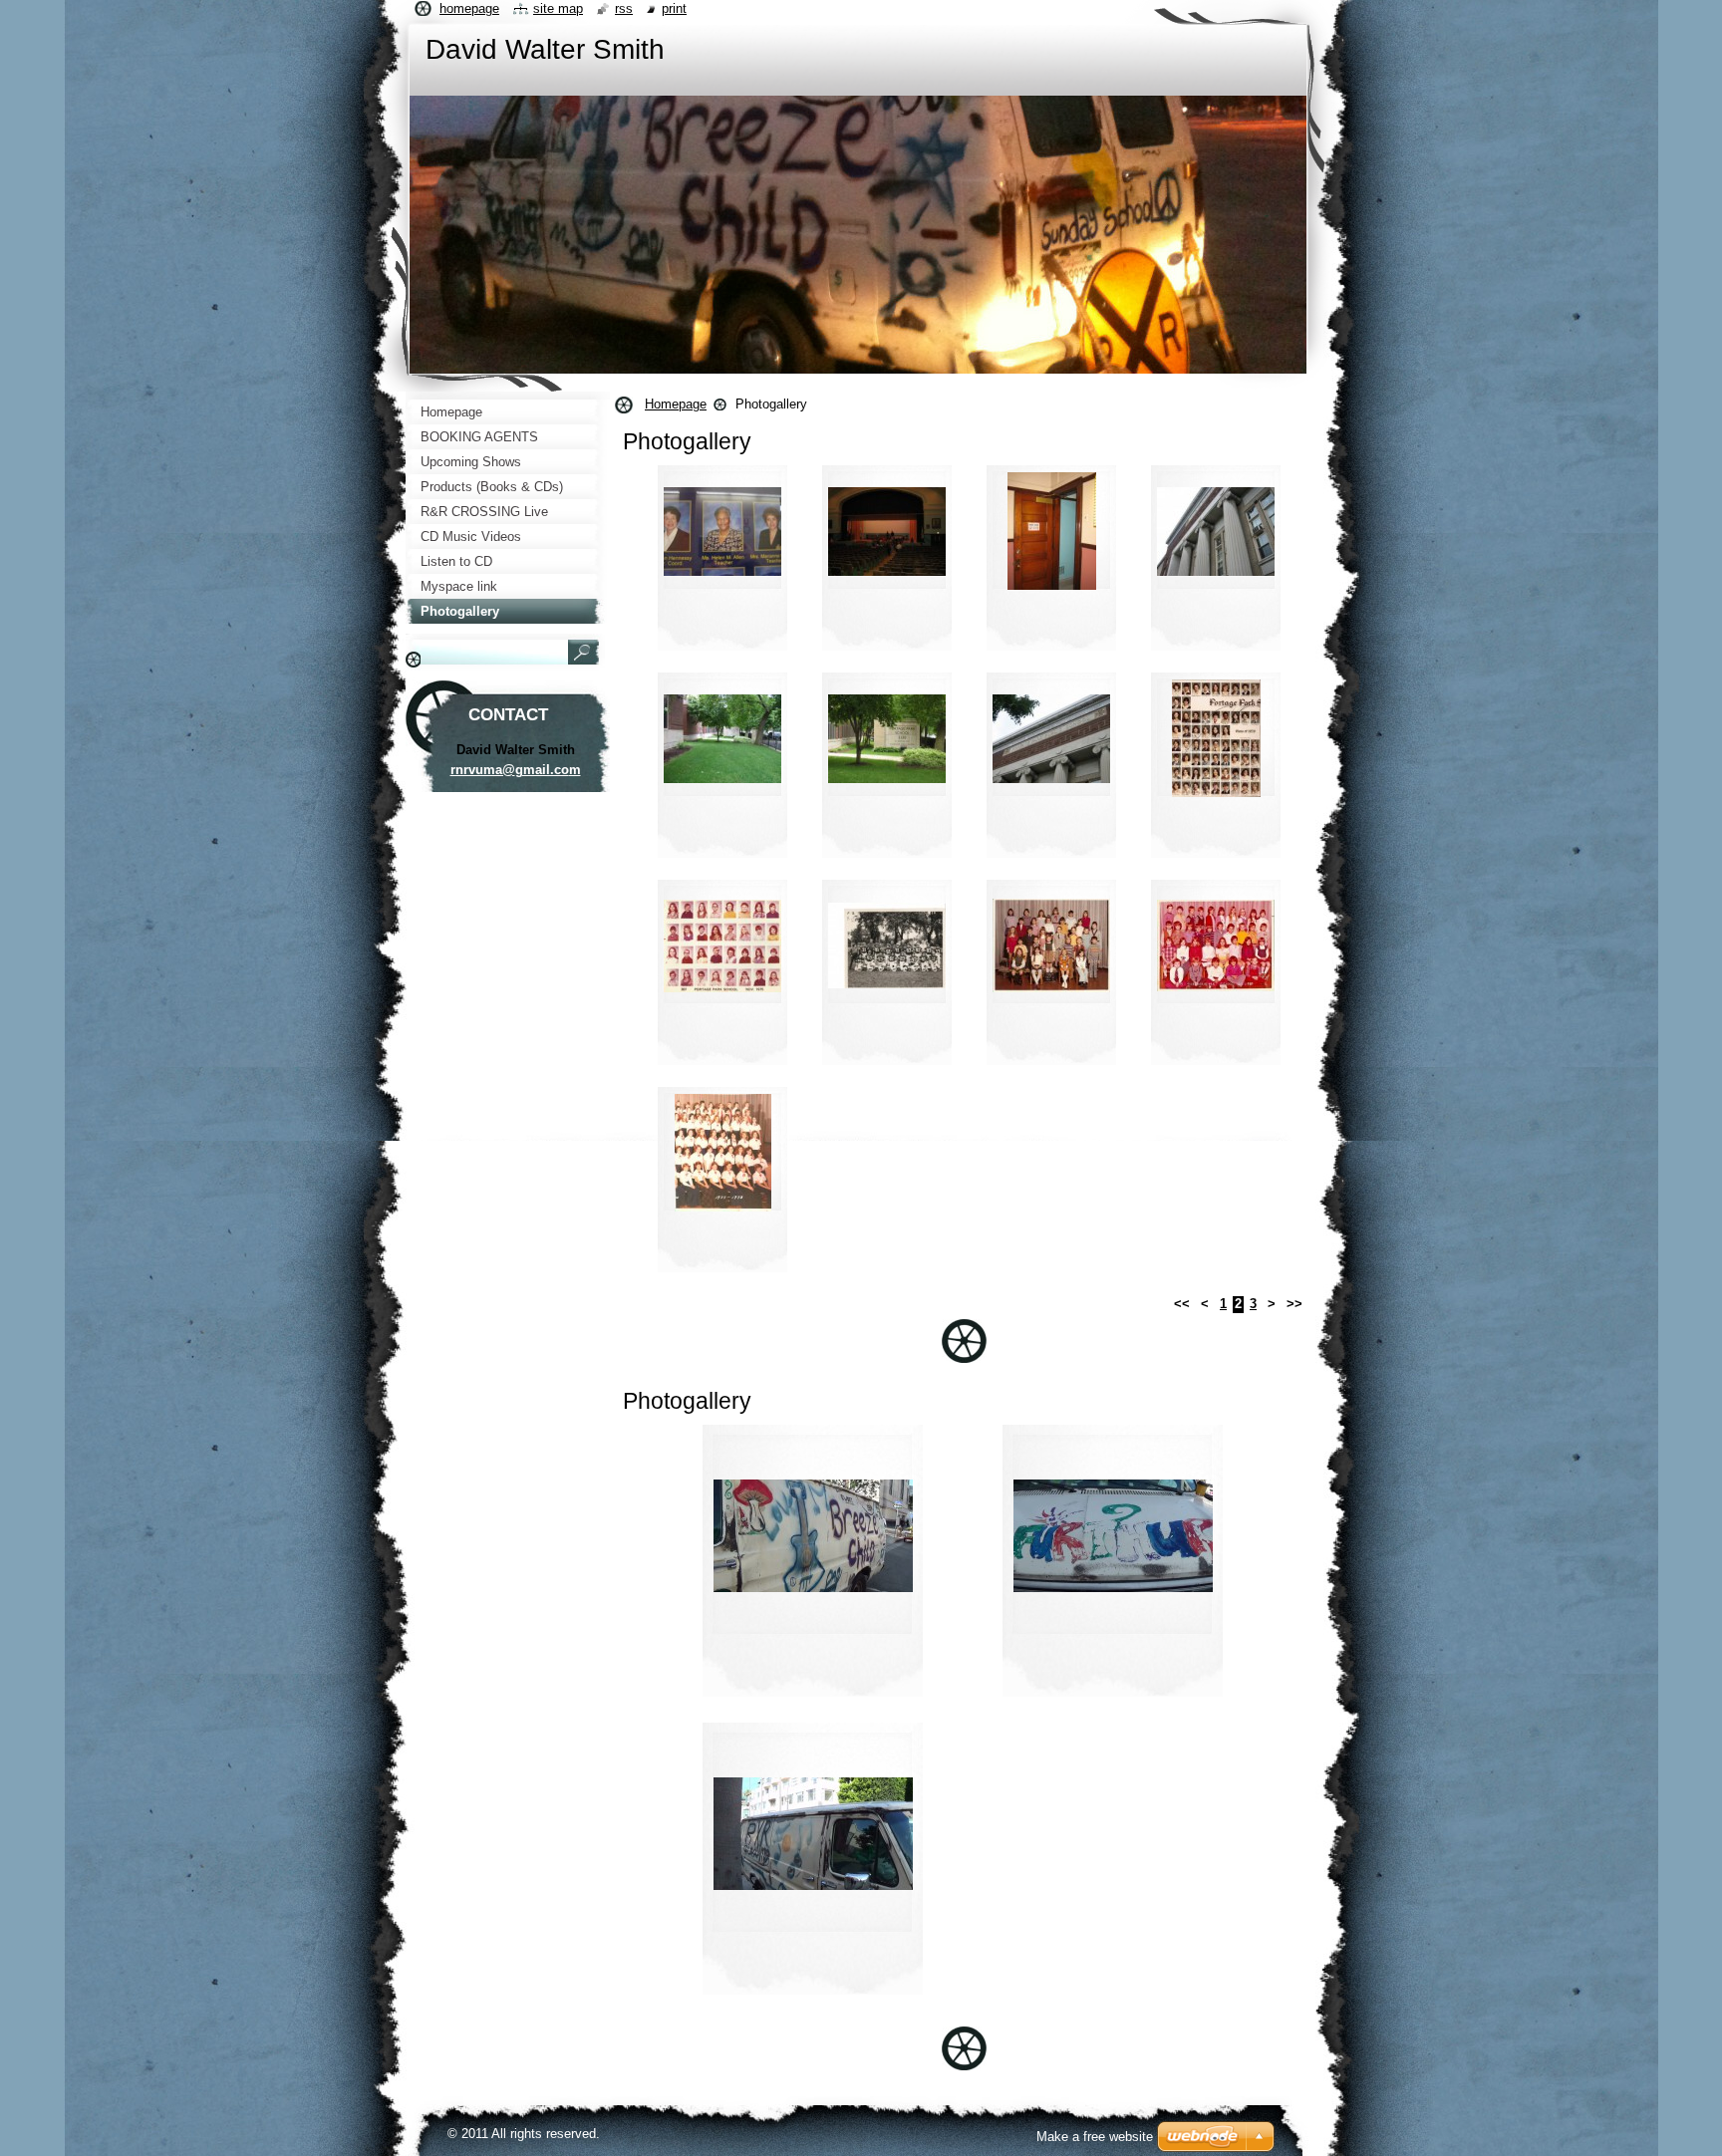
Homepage (676, 404)
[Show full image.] (722, 564)
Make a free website (1095, 2137)
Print (674, 8)
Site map (558, 8)
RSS (624, 8)
